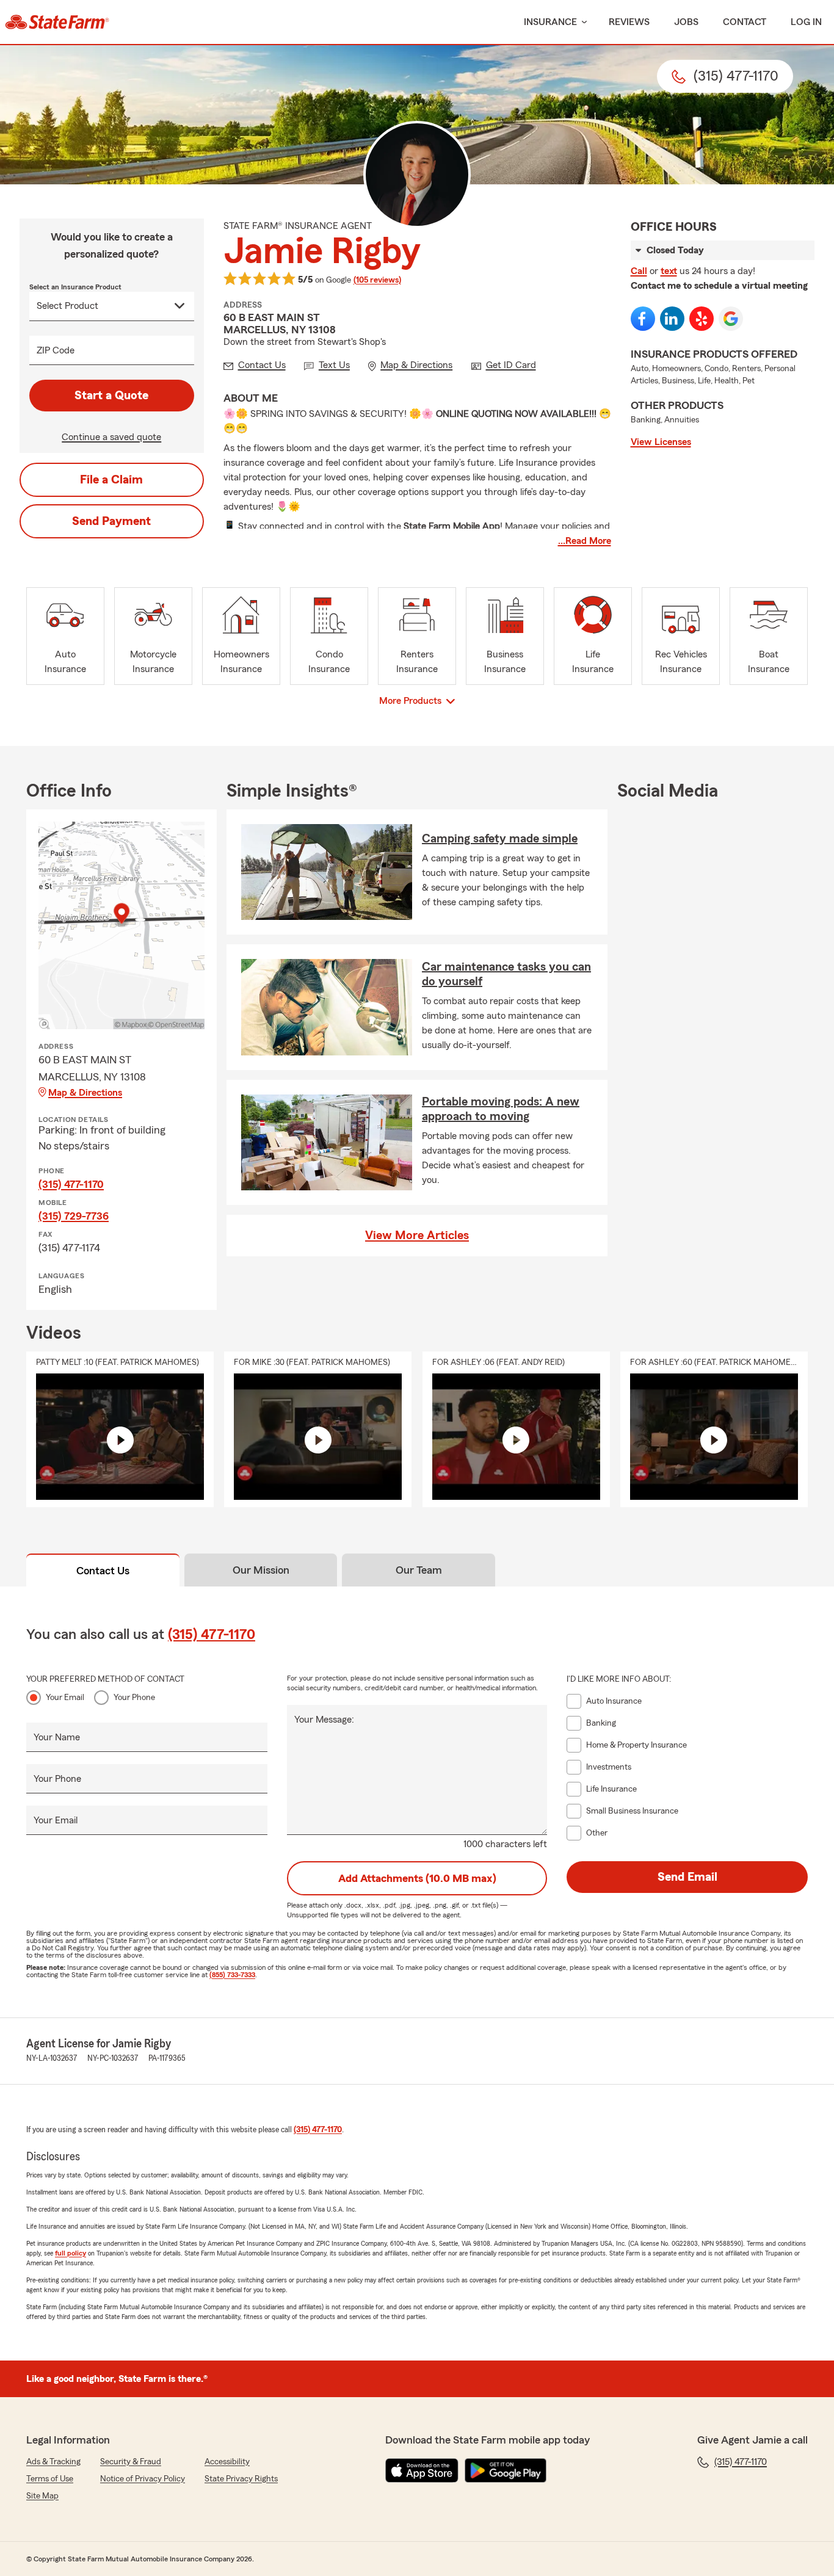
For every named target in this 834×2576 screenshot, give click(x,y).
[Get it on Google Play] (506, 2470)
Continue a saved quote (111, 437)
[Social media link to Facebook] (643, 319)
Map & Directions (85, 1093)
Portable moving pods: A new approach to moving (501, 1109)
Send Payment (111, 521)
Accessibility (227, 2462)
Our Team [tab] (419, 1570)
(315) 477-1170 (71, 1184)
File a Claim (111, 480)
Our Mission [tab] (261, 1570)
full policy (71, 2253)
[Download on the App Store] (422, 2470)
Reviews (629, 22)
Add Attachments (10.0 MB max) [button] (417, 1878)
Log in (806, 22)
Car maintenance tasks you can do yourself (506, 974)
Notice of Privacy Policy (143, 2479)
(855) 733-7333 (232, 1975)
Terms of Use (50, 2479)
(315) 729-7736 (74, 1216)
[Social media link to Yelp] (702, 319)
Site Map (42, 2496)
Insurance (550, 22)
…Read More (585, 541)
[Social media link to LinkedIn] (672, 319)
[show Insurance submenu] (582, 22)
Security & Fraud (131, 2462)
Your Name (57, 1737)
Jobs (686, 22)
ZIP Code (56, 350)
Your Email (65, 1698)
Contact (745, 22)
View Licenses (661, 442)
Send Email (687, 1877)
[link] (57, 22)
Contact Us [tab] (103, 1571)
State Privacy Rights (241, 2479)
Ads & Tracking (53, 2462)
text (669, 271)
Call (639, 271)
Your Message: (324, 1720)
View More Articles (417, 1236)
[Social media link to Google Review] (731, 319)
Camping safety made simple (500, 839)
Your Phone (134, 1698)
